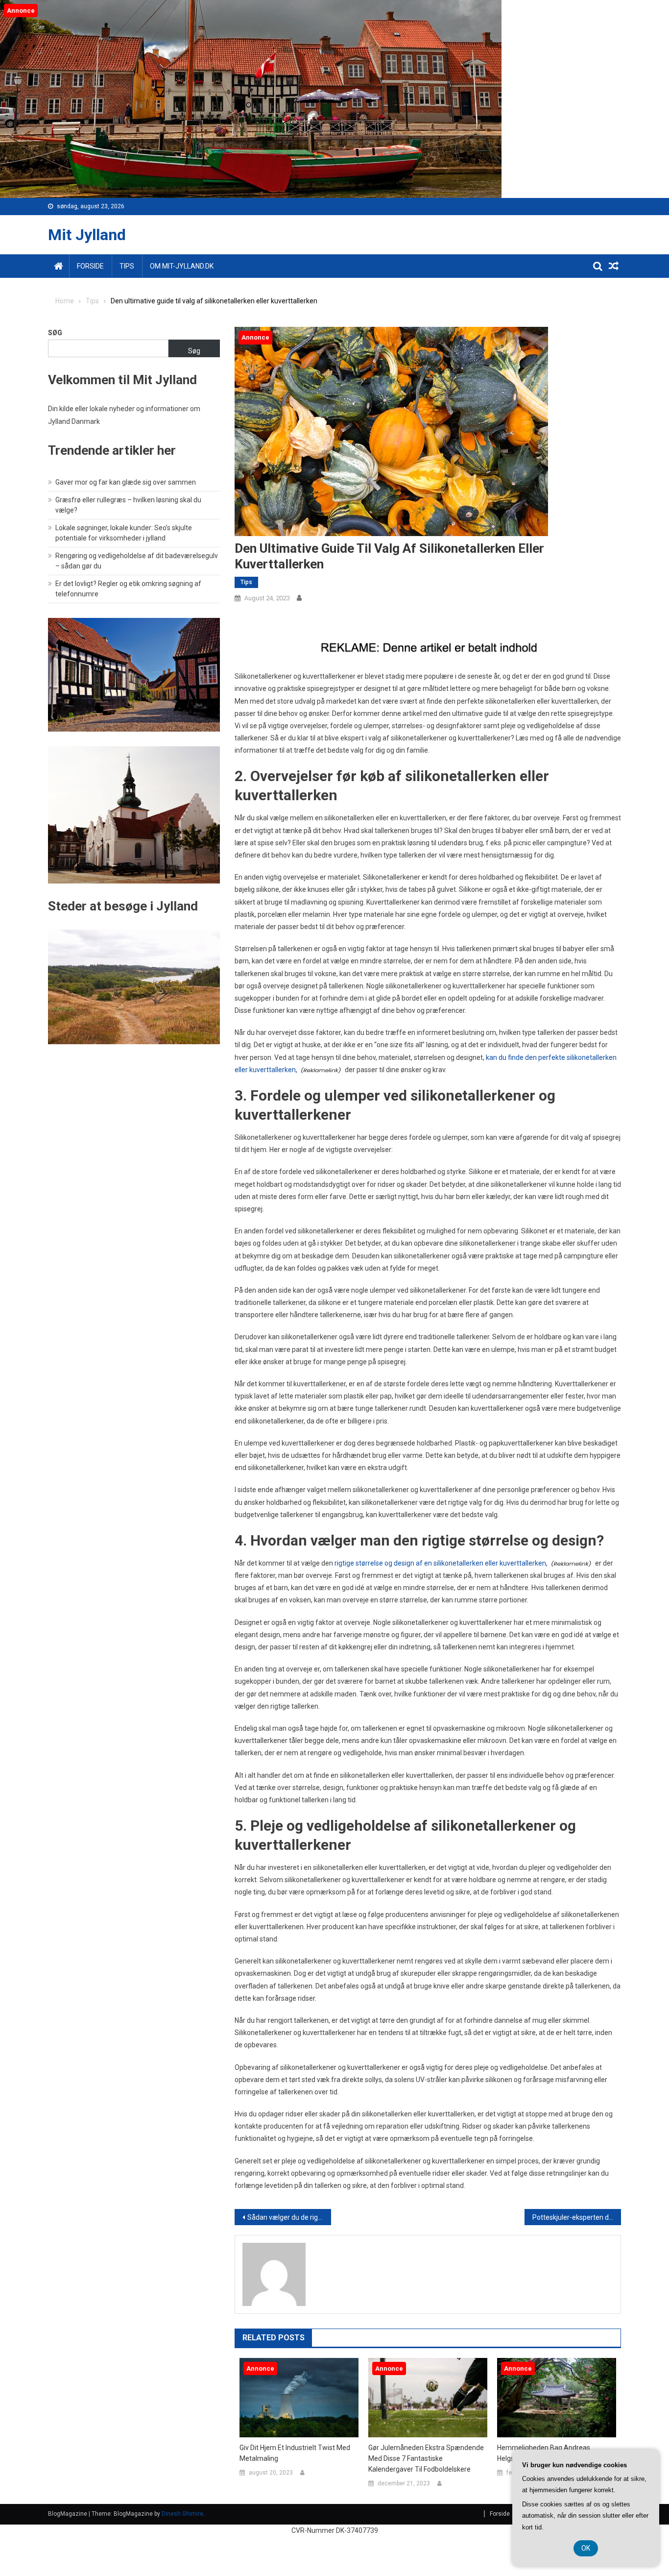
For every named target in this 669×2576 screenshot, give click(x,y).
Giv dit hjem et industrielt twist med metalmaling (295, 2453)
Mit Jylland (87, 235)
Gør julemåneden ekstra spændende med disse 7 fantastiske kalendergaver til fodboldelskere (426, 2458)
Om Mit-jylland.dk (182, 266)
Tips (127, 266)
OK (586, 2548)
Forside (90, 266)
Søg (55, 333)
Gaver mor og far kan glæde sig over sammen (126, 482)
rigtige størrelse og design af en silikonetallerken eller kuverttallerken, (441, 1563)
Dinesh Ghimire (182, 2514)
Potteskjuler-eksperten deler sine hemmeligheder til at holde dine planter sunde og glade (577, 2217)
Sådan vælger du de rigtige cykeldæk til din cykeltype (289, 2217)
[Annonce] (299, 2397)
